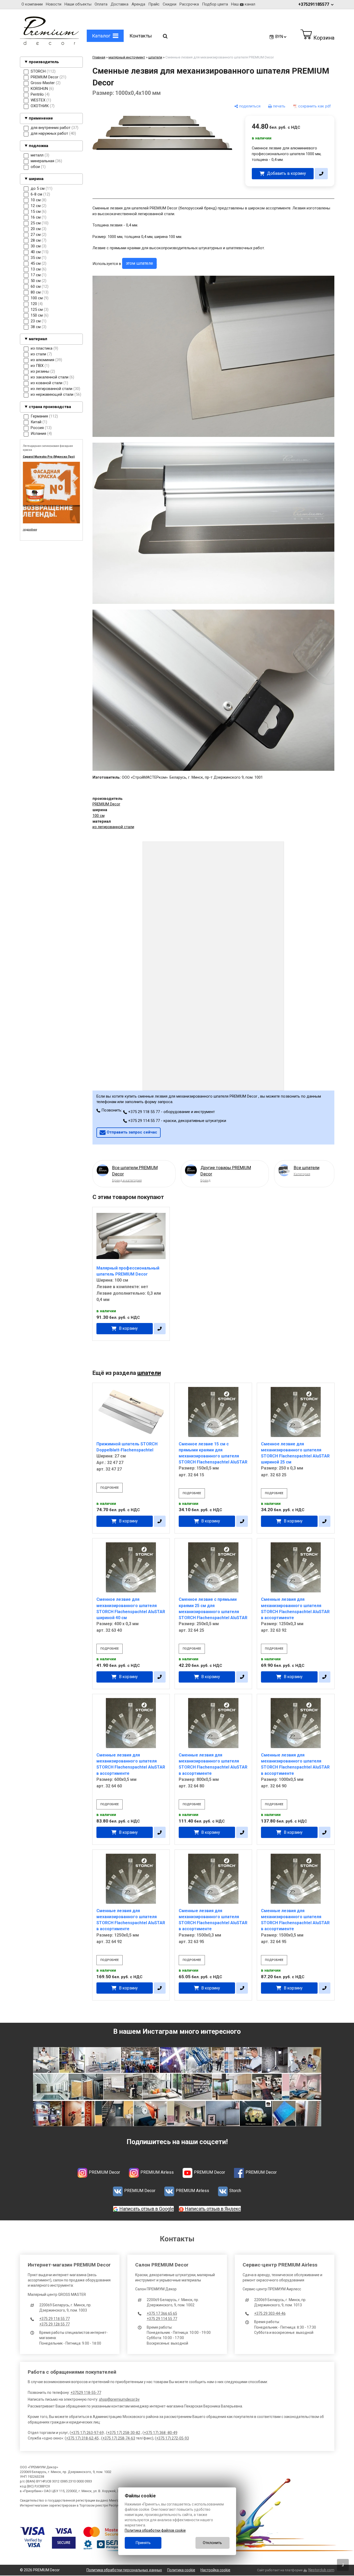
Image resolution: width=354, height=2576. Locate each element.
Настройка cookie (215, 2570)
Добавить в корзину (286, 173)
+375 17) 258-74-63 (119, 2438)
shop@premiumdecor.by (119, 2399)
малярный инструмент (127, 57)
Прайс (154, 4)
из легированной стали (113, 827)
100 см (99, 816)
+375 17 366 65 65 (162, 2313)
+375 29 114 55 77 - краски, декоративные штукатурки (177, 1121)
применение (41, 118)
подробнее (110, 1488)
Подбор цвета (215, 4)
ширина (36, 179)
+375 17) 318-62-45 (82, 2438)
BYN (279, 37)
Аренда (138, 4)
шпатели (155, 57)
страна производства (50, 407)
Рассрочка (189, 4)
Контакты (141, 36)
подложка (39, 146)
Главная (99, 57)
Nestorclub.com (321, 2570)
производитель (44, 62)
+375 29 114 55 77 (162, 2319)
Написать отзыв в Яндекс (213, 2209)
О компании (32, 4)
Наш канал (243, 4)
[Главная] (49, 44)
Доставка (119, 4)
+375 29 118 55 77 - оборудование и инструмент (171, 1112)
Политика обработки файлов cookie (155, 2530)
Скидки (170, 4)
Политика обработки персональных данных (124, 2570)
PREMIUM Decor (106, 804)
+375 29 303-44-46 (270, 2313)
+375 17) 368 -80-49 (161, 2433)
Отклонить (212, 2543)
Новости (54, 4)
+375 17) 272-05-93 (173, 2438)
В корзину (128, 1328)
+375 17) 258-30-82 (124, 2433)
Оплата (101, 4)
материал (38, 339)
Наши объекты (78, 4)
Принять (143, 2543)
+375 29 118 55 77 (55, 2319)
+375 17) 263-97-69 (87, 2433)
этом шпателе (139, 263)
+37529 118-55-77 (86, 2393)
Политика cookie (181, 2570)
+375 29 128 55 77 (55, 2324)
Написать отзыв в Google (147, 2209)
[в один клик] (321, 174)
